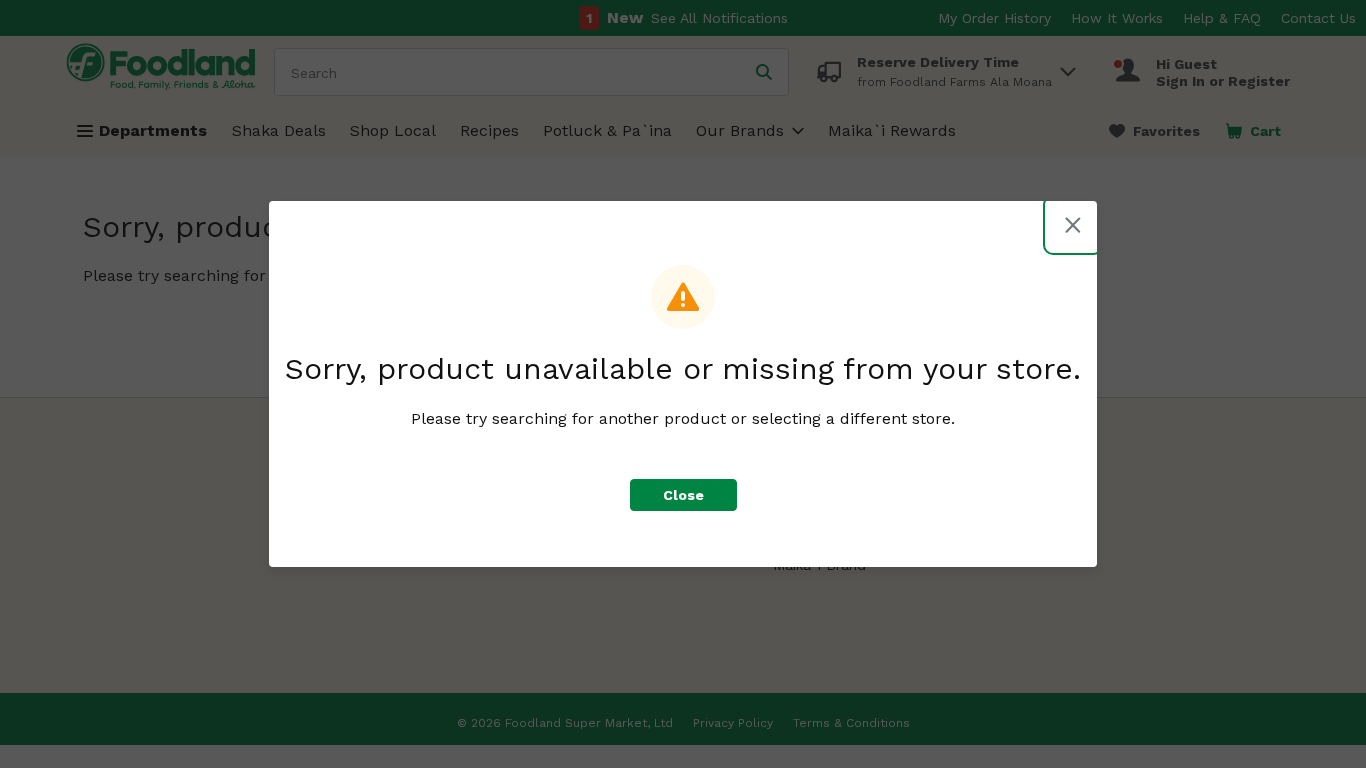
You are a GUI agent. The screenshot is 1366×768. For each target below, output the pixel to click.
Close (683, 495)
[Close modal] (1073, 225)
